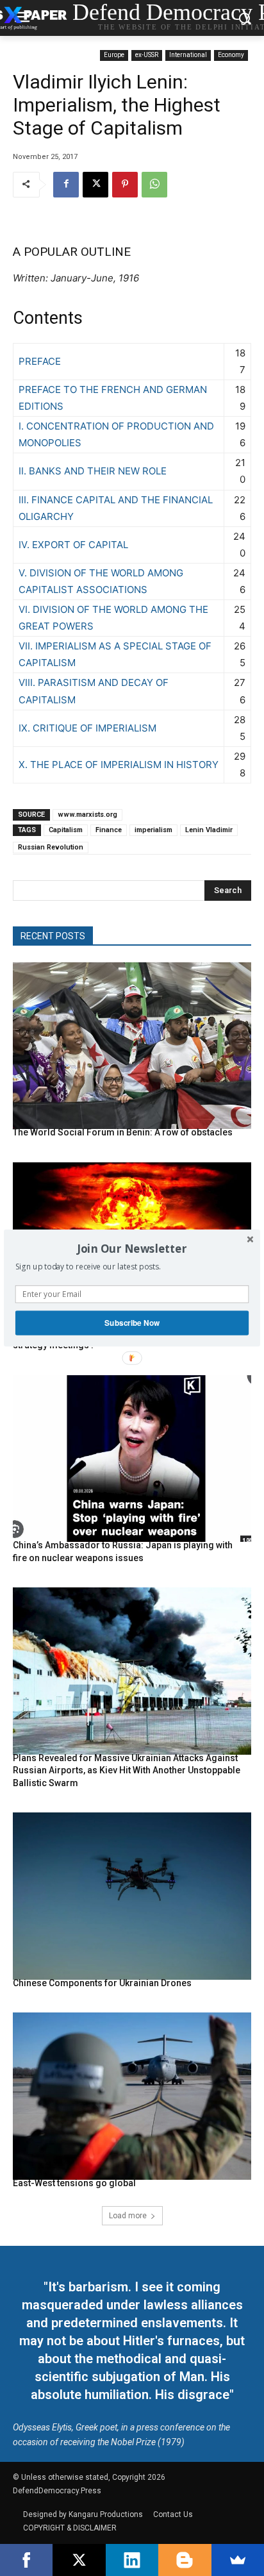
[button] (132, 1248)
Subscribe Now (132, 1323)
